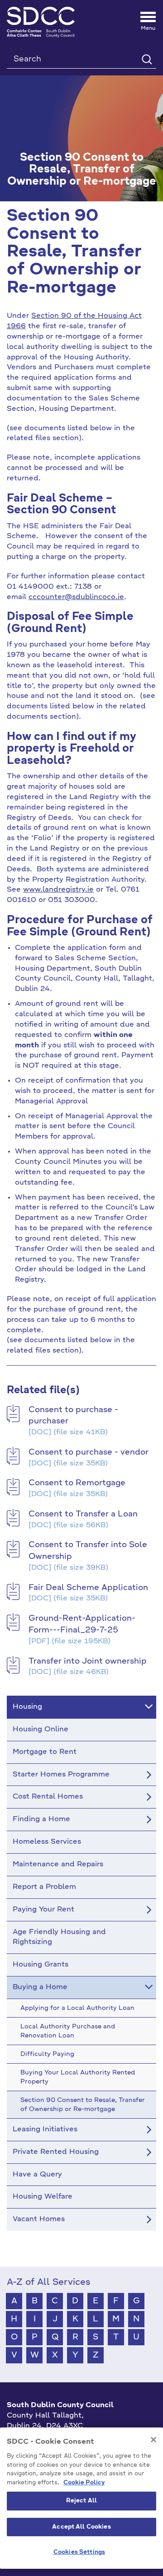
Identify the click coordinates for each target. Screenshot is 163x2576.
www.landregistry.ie (58, 890)
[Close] (153, 2440)
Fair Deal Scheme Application (88, 1588)
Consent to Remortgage (77, 1483)
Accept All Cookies (81, 2527)
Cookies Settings (79, 2552)
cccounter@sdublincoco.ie (76, 597)
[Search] (146, 59)
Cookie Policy (84, 2483)
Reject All (81, 2501)
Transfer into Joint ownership (88, 1661)
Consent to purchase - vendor (89, 1452)
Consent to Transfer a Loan (83, 1514)
